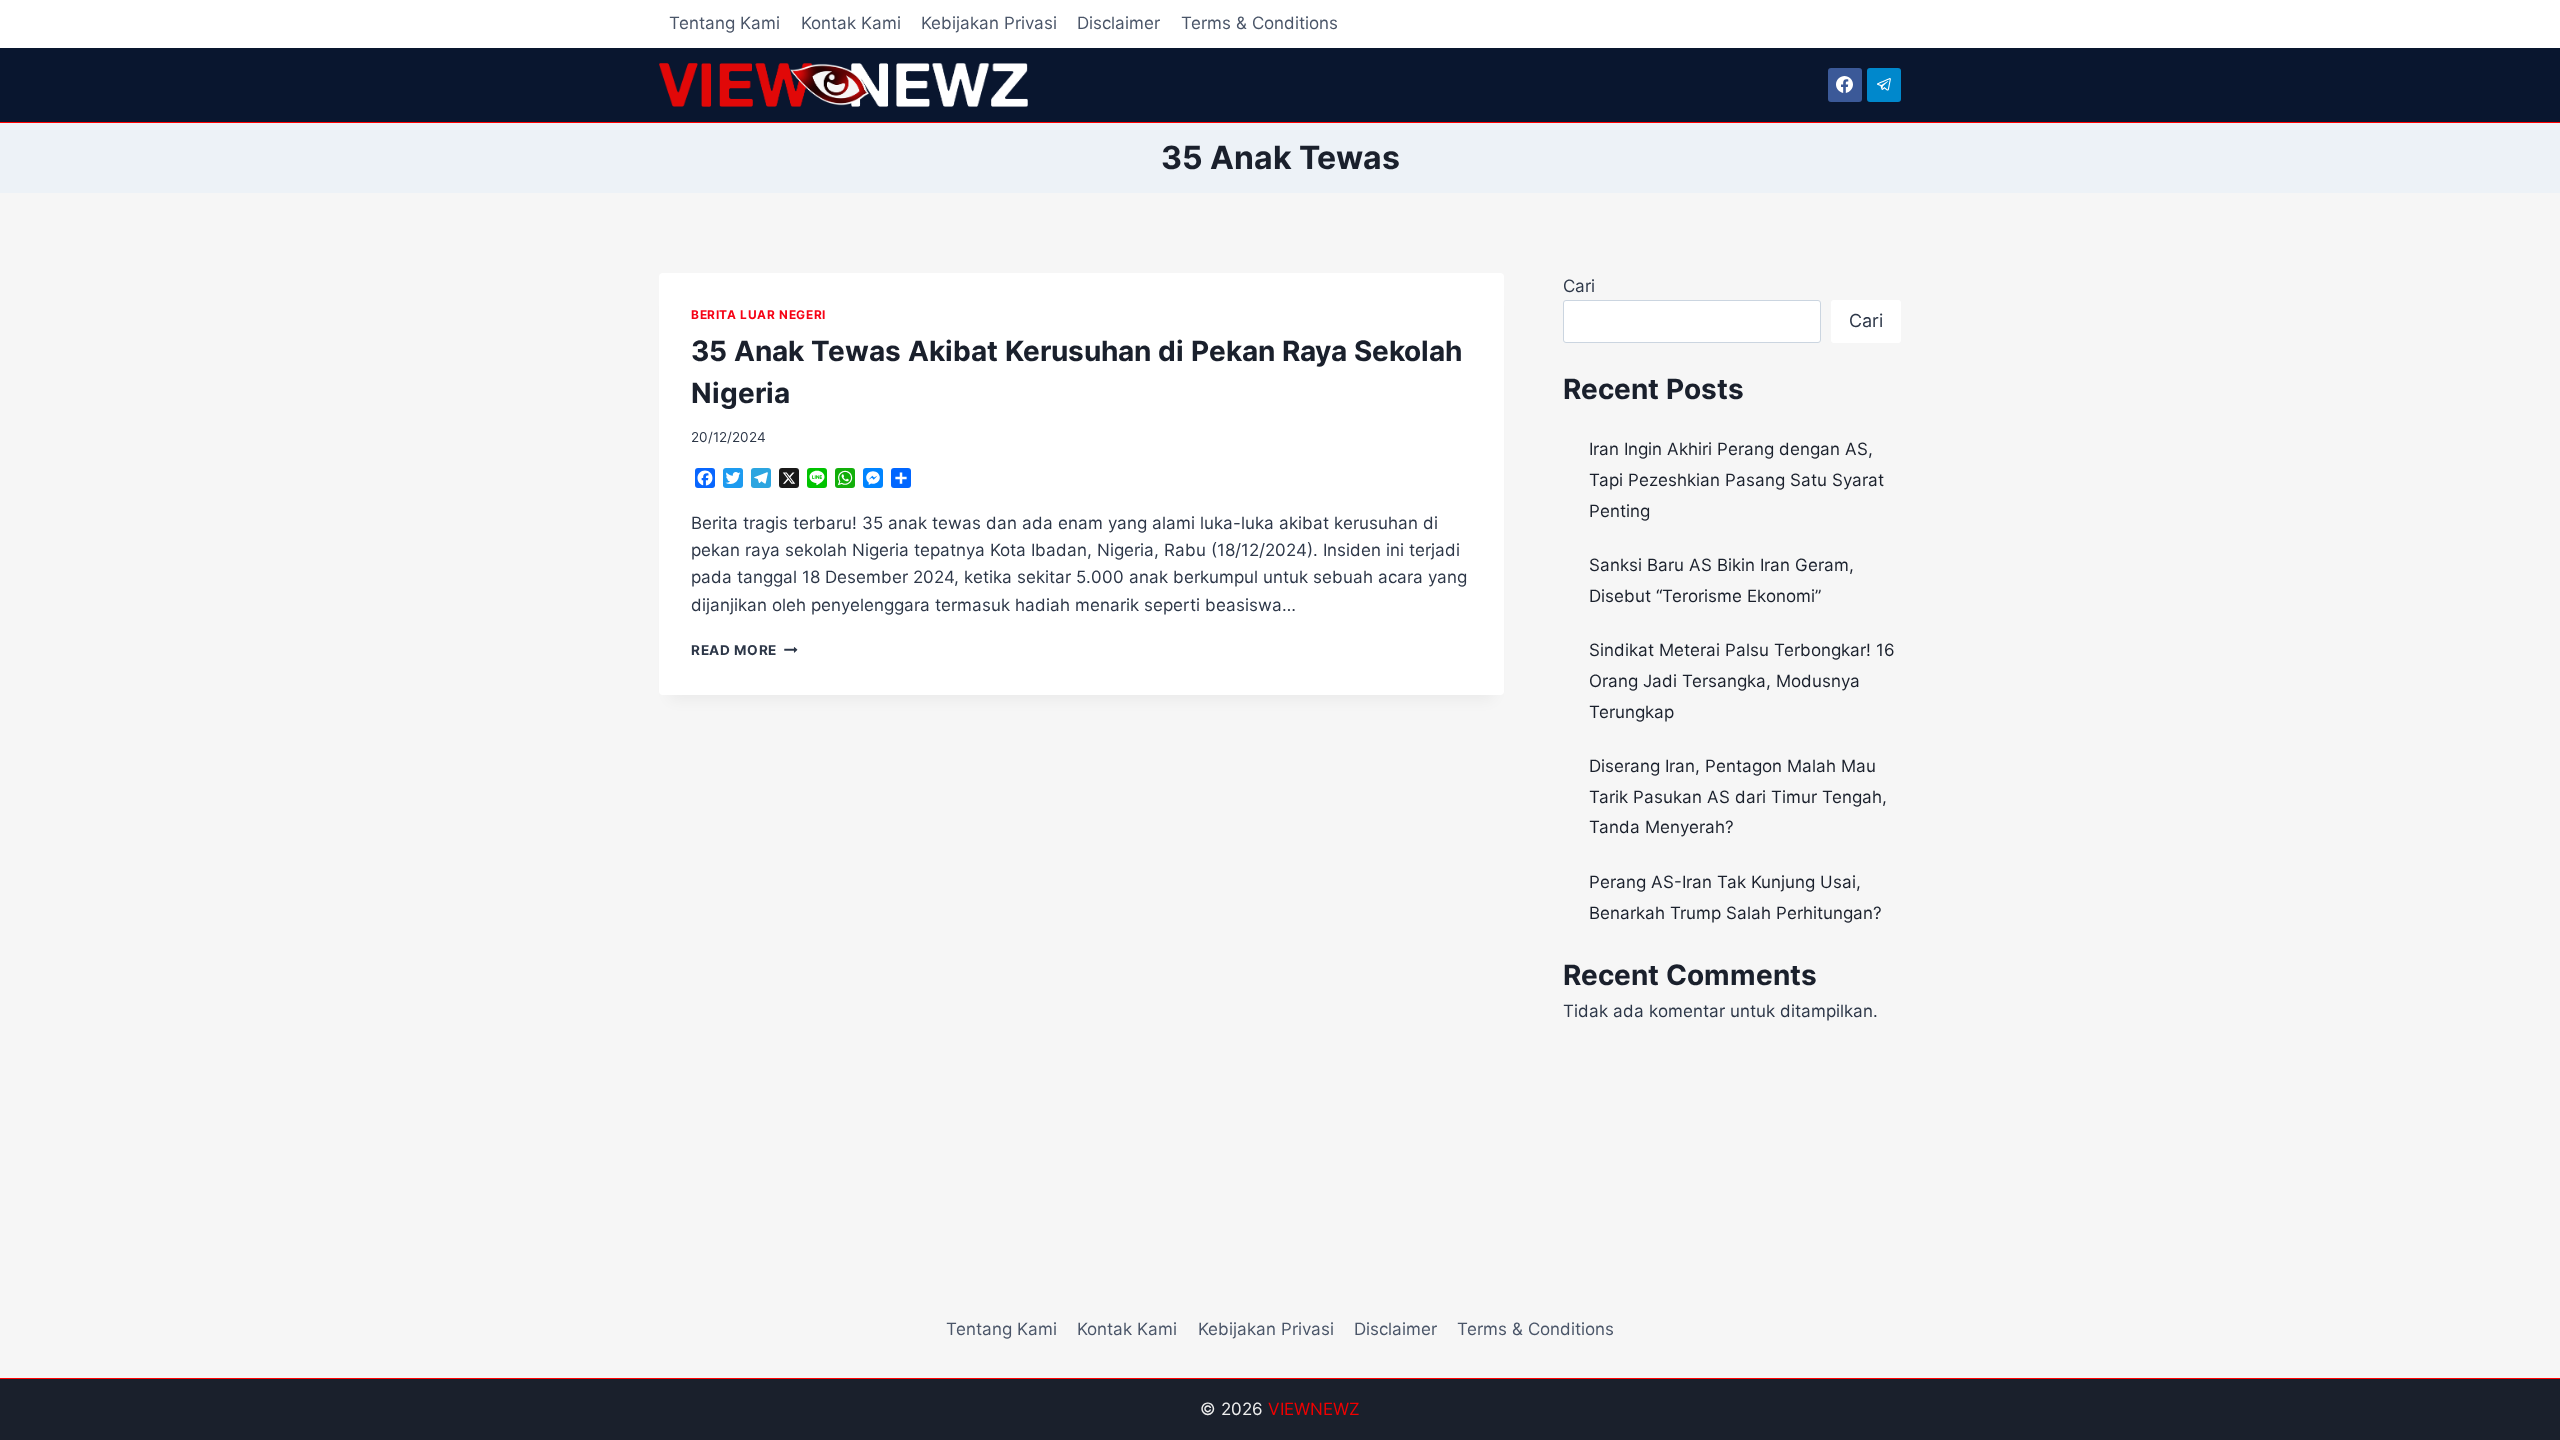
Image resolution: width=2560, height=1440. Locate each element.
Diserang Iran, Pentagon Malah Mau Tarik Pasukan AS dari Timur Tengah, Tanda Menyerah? (1738, 796)
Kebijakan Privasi (989, 23)
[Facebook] (1845, 85)
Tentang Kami (724, 23)
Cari (1579, 286)
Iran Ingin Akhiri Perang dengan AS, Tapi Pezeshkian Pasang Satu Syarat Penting (1736, 479)
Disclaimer (1118, 23)
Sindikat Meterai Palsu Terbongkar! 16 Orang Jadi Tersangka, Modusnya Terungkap (1742, 680)
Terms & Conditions (1259, 23)
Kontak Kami (851, 23)
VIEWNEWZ (1314, 1409)
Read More (744, 650)
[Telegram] (1884, 85)
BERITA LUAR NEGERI (758, 314)
